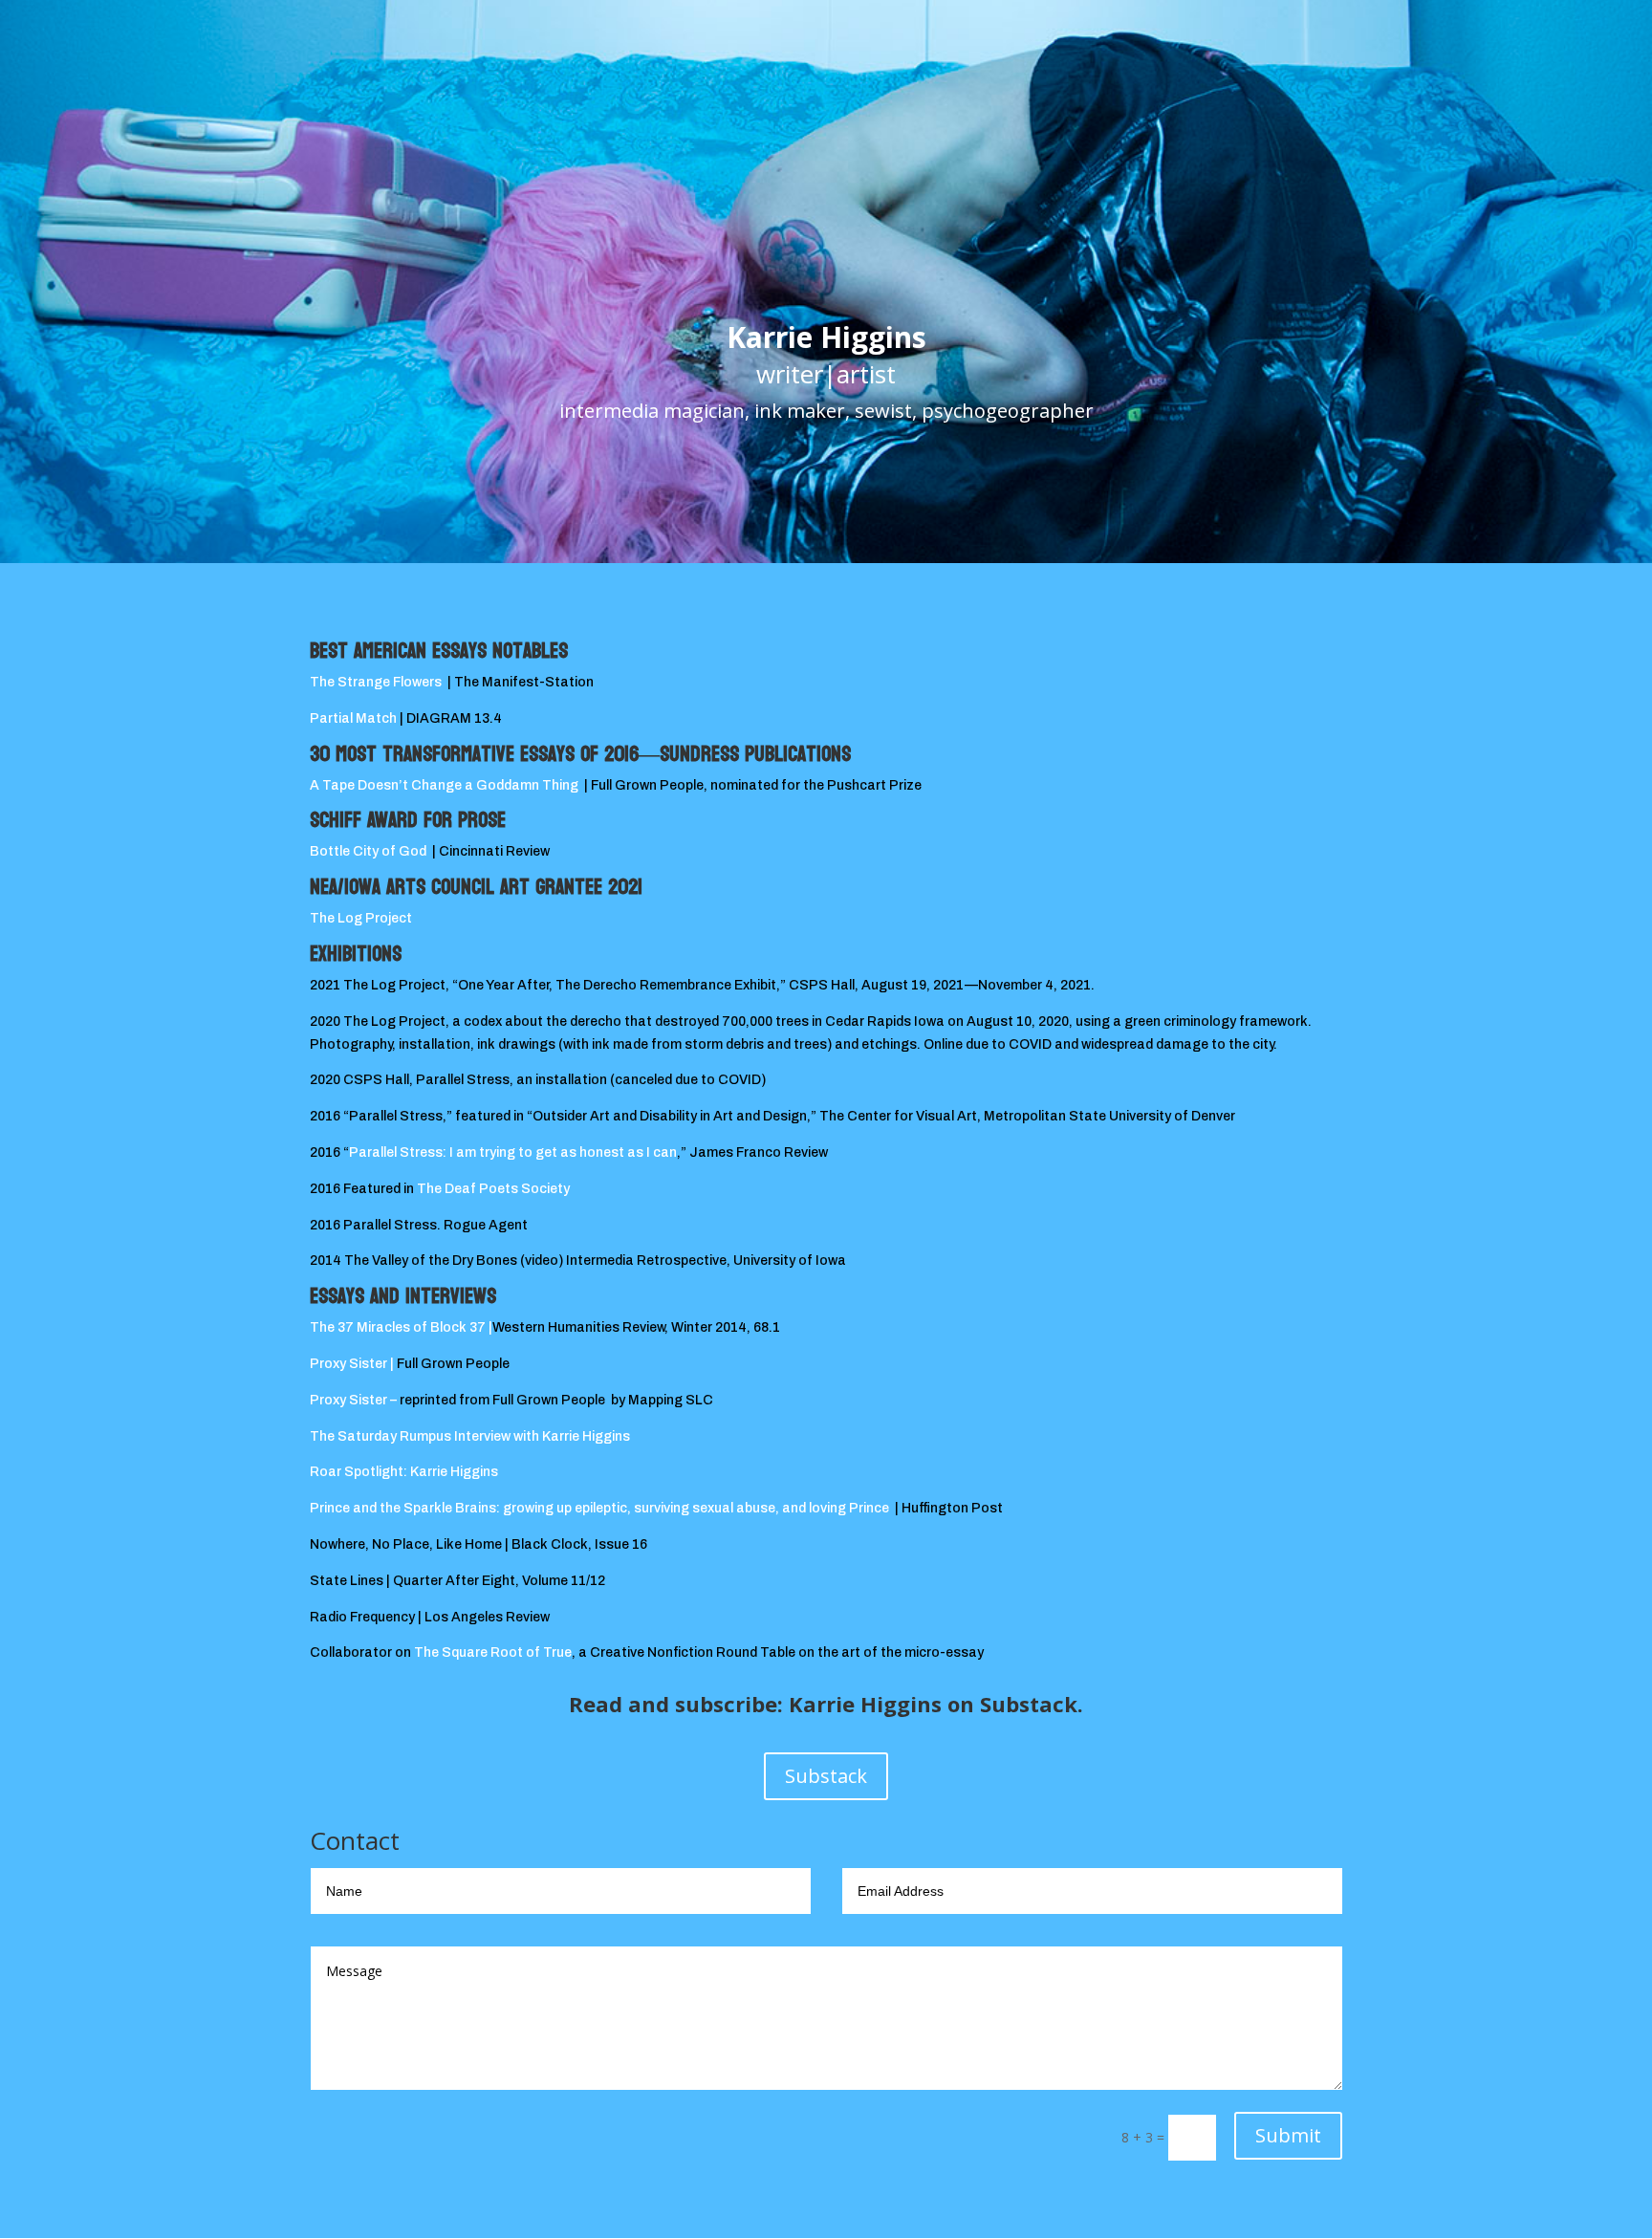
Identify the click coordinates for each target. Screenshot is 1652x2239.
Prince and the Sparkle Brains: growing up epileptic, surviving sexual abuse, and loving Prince (599, 1508)
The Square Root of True (493, 1652)
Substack (826, 1776)
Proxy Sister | (353, 1364)
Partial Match (355, 718)
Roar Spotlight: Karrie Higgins (404, 1472)
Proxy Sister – (353, 1400)
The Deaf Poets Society (498, 1189)
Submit (1288, 2135)
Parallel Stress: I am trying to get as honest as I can (513, 1152)
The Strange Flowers (376, 682)
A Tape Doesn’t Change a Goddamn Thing (444, 785)
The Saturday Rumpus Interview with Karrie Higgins (470, 1436)
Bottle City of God (368, 851)
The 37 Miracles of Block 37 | (401, 1327)
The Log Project (361, 918)
